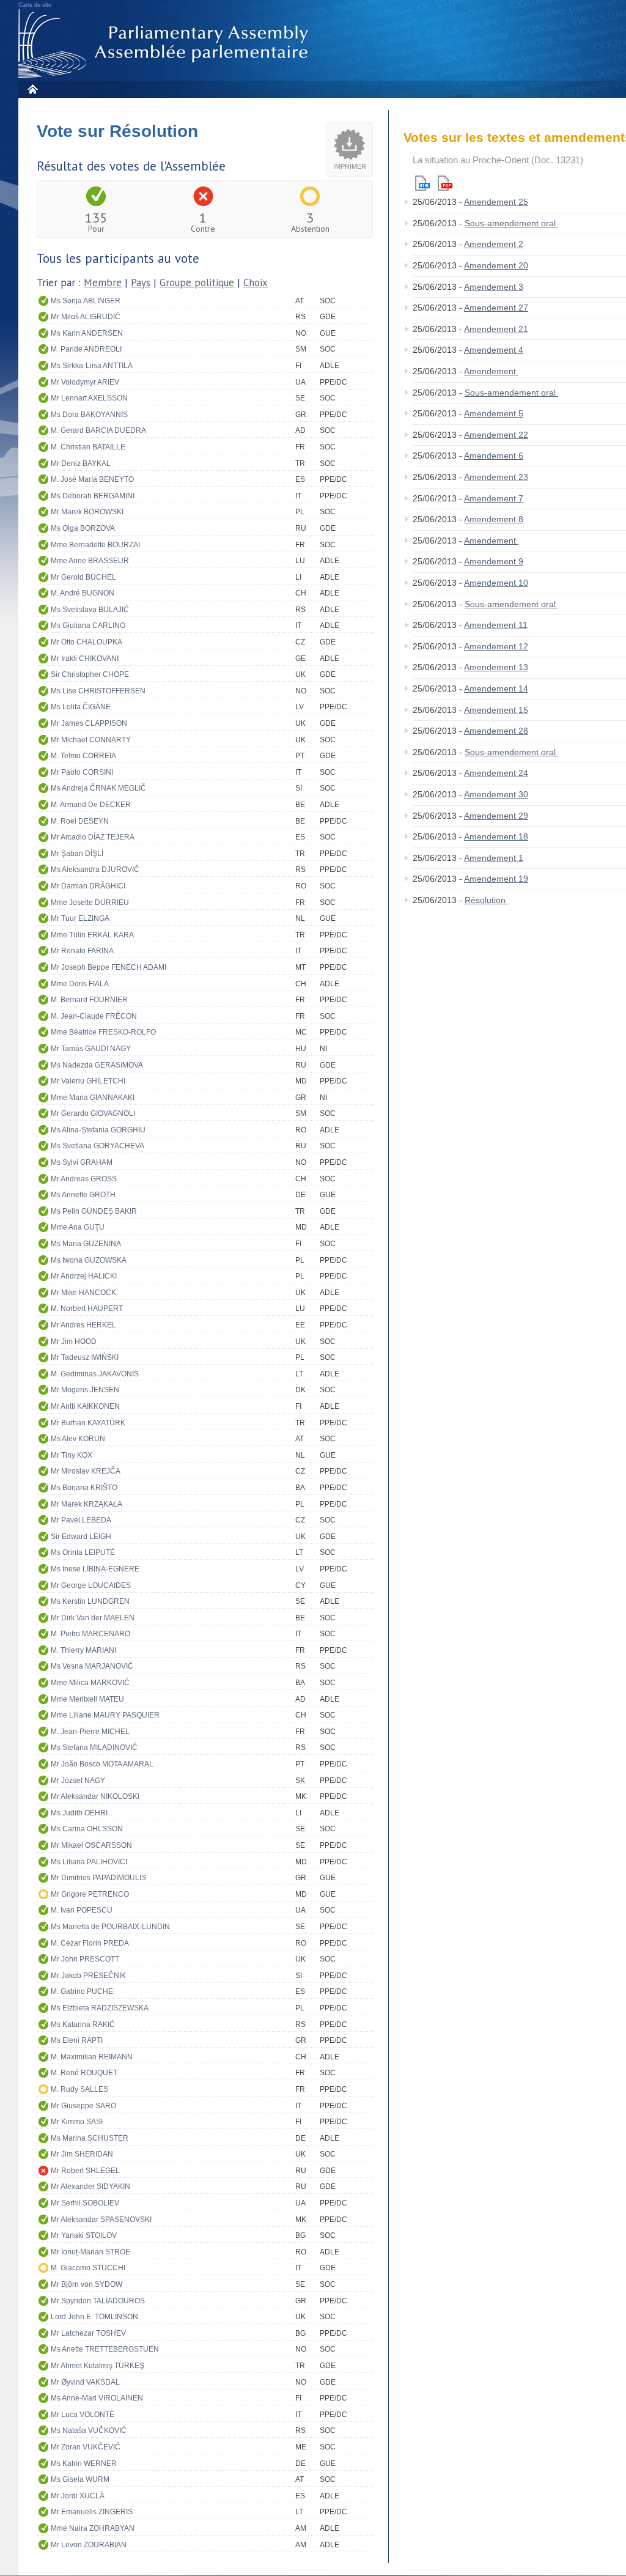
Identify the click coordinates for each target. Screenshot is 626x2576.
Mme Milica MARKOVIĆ (90, 1683)
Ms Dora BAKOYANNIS (89, 415)
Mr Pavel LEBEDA (81, 1520)
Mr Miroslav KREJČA (86, 1471)
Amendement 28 (496, 731)
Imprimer (350, 166)
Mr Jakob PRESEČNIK (88, 1976)
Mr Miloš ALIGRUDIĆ (86, 317)
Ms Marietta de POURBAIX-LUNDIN (110, 1927)
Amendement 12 (496, 646)
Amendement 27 (496, 308)
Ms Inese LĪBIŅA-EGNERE (95, 1569)
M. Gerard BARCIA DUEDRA (98, 430)
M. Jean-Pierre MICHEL (90, 1732)
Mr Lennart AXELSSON (89, 398)
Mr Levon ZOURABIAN (89, 2545)
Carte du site (35, 5)
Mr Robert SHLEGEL (85, 2171)
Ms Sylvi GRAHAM (82, 1162)
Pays (141, 282)
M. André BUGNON (83, 593)
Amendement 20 (496, 265)
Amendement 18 (496, 836)
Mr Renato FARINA (82, 951)
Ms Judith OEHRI (79, 1813)
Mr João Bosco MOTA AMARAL (102, 1764)
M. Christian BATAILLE (88, 447)
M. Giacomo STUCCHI (88, 2268)
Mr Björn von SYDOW (87, 2284)
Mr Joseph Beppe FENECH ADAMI (109, 967)
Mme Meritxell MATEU (87, 1699)
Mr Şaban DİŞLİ (77, 854)
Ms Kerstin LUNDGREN (90, 1601)
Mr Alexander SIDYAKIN (90, 2187)
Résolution (486, 900)
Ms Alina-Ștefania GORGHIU (98, 1130)
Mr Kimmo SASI (77, 2122)
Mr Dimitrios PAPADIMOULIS (98, 1878)
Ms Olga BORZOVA (83, 528)
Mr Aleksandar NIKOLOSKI (95, 1796)
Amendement (491, 371)
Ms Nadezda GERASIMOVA (97, 1065)
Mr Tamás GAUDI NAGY (91, 1049)
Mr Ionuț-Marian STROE (90, 2252)
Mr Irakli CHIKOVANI (85, 659)
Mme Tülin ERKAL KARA (92, 935)
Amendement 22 (496, 435)
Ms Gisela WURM (80, 2479)
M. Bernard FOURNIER (89, 1000)
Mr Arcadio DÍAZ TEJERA (93, 837)
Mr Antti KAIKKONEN (85, 1406)
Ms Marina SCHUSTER (90, 2138)
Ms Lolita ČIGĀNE (81, 707)
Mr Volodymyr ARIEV (85, 382)
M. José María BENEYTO (92, 479)
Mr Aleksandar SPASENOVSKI (101, 2220)
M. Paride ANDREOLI (86, 349)
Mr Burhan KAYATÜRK (88, 1423)
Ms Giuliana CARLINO (88, 626)
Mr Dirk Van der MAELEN (93, 1618)
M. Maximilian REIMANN (92, 2057)
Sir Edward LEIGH (81, 1537)
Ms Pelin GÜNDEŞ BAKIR (94, 1211)
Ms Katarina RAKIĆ (83, 2024)
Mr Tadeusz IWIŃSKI (85, 1357)
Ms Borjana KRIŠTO (84, 1488)
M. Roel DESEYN (80, 821)
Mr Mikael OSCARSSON (91, 1845)
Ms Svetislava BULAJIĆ (90, 610)
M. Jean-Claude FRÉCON (94, 1016)
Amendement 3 (494, 287)
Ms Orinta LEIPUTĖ (83, 1552)
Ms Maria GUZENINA (86, 1244)
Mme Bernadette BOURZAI (95, 545)
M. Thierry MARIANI (83, 1650)
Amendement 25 (496, 202)
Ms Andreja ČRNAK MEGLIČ (98, 788)
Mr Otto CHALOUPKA (87, 642)
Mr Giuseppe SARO (83, 2106)
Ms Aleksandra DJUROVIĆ (95, 869)
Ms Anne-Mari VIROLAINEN (97, 2398)
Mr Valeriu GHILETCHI (88, 1081)
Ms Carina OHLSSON (87, 1829)
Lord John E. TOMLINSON (94, 2317)
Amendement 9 (494, 561)
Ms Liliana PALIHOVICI (89, 1862)
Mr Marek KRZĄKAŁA (87, 1504)
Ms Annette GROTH (83, 1195)
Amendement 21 (496, 329)
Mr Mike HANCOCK (83, 1293)
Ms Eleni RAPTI (77, 2040)
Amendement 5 (494, 413)
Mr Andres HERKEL (83, 1325)
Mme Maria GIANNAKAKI (93, 1098)
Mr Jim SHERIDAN (82, 2154)
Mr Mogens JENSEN (85, 1390)
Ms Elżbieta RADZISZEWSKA (100, 2008)
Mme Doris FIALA (80, 984)
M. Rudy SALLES (79, 2089)
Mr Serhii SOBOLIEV (85, 2203)
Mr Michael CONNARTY (91, 740)
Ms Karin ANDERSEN (87, 333)
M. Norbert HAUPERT (87, 1308)
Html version (422, 183)
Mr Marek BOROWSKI (87, 512)
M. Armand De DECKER (91, 805)
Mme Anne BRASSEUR (90, 561)
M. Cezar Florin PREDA (90, 1943)
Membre (103, 282)
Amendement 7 (494, 498)
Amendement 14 (496, 688)
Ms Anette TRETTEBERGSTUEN (105, 2349)
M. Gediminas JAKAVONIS (95, 1374)
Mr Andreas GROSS (84, 1179)
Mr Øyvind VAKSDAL (85, 2382)
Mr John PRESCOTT (85, 1959)
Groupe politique (197, 282)
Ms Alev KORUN (78, 1439)
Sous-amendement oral (511, 223)
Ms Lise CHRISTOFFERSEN (98, 691)
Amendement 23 (496, 477)
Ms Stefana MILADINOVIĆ (94, 1747)
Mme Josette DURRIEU (90, 902)
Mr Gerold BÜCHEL (83, 577)
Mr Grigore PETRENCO (90, 1894)
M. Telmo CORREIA (83, 756)
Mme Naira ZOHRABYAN (93, 2528)
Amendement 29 (496, 816)
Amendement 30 (496, 794)
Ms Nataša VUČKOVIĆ (89, 2430)
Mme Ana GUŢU (78, 1227)
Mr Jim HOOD (74, 1342)
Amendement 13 (496, 667)
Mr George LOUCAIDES (91, 1585)
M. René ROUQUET (84, 2073)
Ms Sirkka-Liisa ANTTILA (92, 366)
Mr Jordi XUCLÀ (78, 2496)
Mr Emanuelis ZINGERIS (92, 2512)
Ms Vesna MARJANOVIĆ (92, 1666)
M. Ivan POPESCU (82, 1910)
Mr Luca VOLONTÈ (83, 2415)
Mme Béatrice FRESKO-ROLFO (103, 1032)
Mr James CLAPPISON (89, 723)
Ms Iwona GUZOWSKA (89, 1260)
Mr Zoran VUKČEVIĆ (86, 2447)
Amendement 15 (496, 710)
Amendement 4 (494, 350)
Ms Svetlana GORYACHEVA (98, 1146)
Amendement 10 (496, 583)
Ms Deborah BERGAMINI (93, 496)
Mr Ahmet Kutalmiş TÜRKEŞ (98, 2366)
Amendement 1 (494, 858)
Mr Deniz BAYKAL (81, 463)
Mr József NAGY (78, 1781)
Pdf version (445, 183)
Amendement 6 (494, 456)
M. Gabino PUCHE (82, 1991)
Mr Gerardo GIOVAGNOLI (93, 1113)
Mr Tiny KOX (72, 1455)
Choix (256, 282)
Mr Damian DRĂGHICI (88, 886)
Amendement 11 (496, 625)
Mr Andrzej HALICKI (84, 1276)
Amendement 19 (496, 879)
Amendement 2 (494, 244)
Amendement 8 (494, 519)
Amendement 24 (496, 773)
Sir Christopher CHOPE (90, 674)
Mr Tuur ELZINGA (80, 918)
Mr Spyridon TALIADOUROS (98, 2301)
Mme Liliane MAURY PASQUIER (105, 1715)
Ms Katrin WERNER (84, 2463)
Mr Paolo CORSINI (82, 772)
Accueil (32, 89)
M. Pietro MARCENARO (90, 1634)
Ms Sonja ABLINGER (86, 301)
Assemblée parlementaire (166, 44)
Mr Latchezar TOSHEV (88, 2333)
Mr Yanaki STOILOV (84, 2235)
